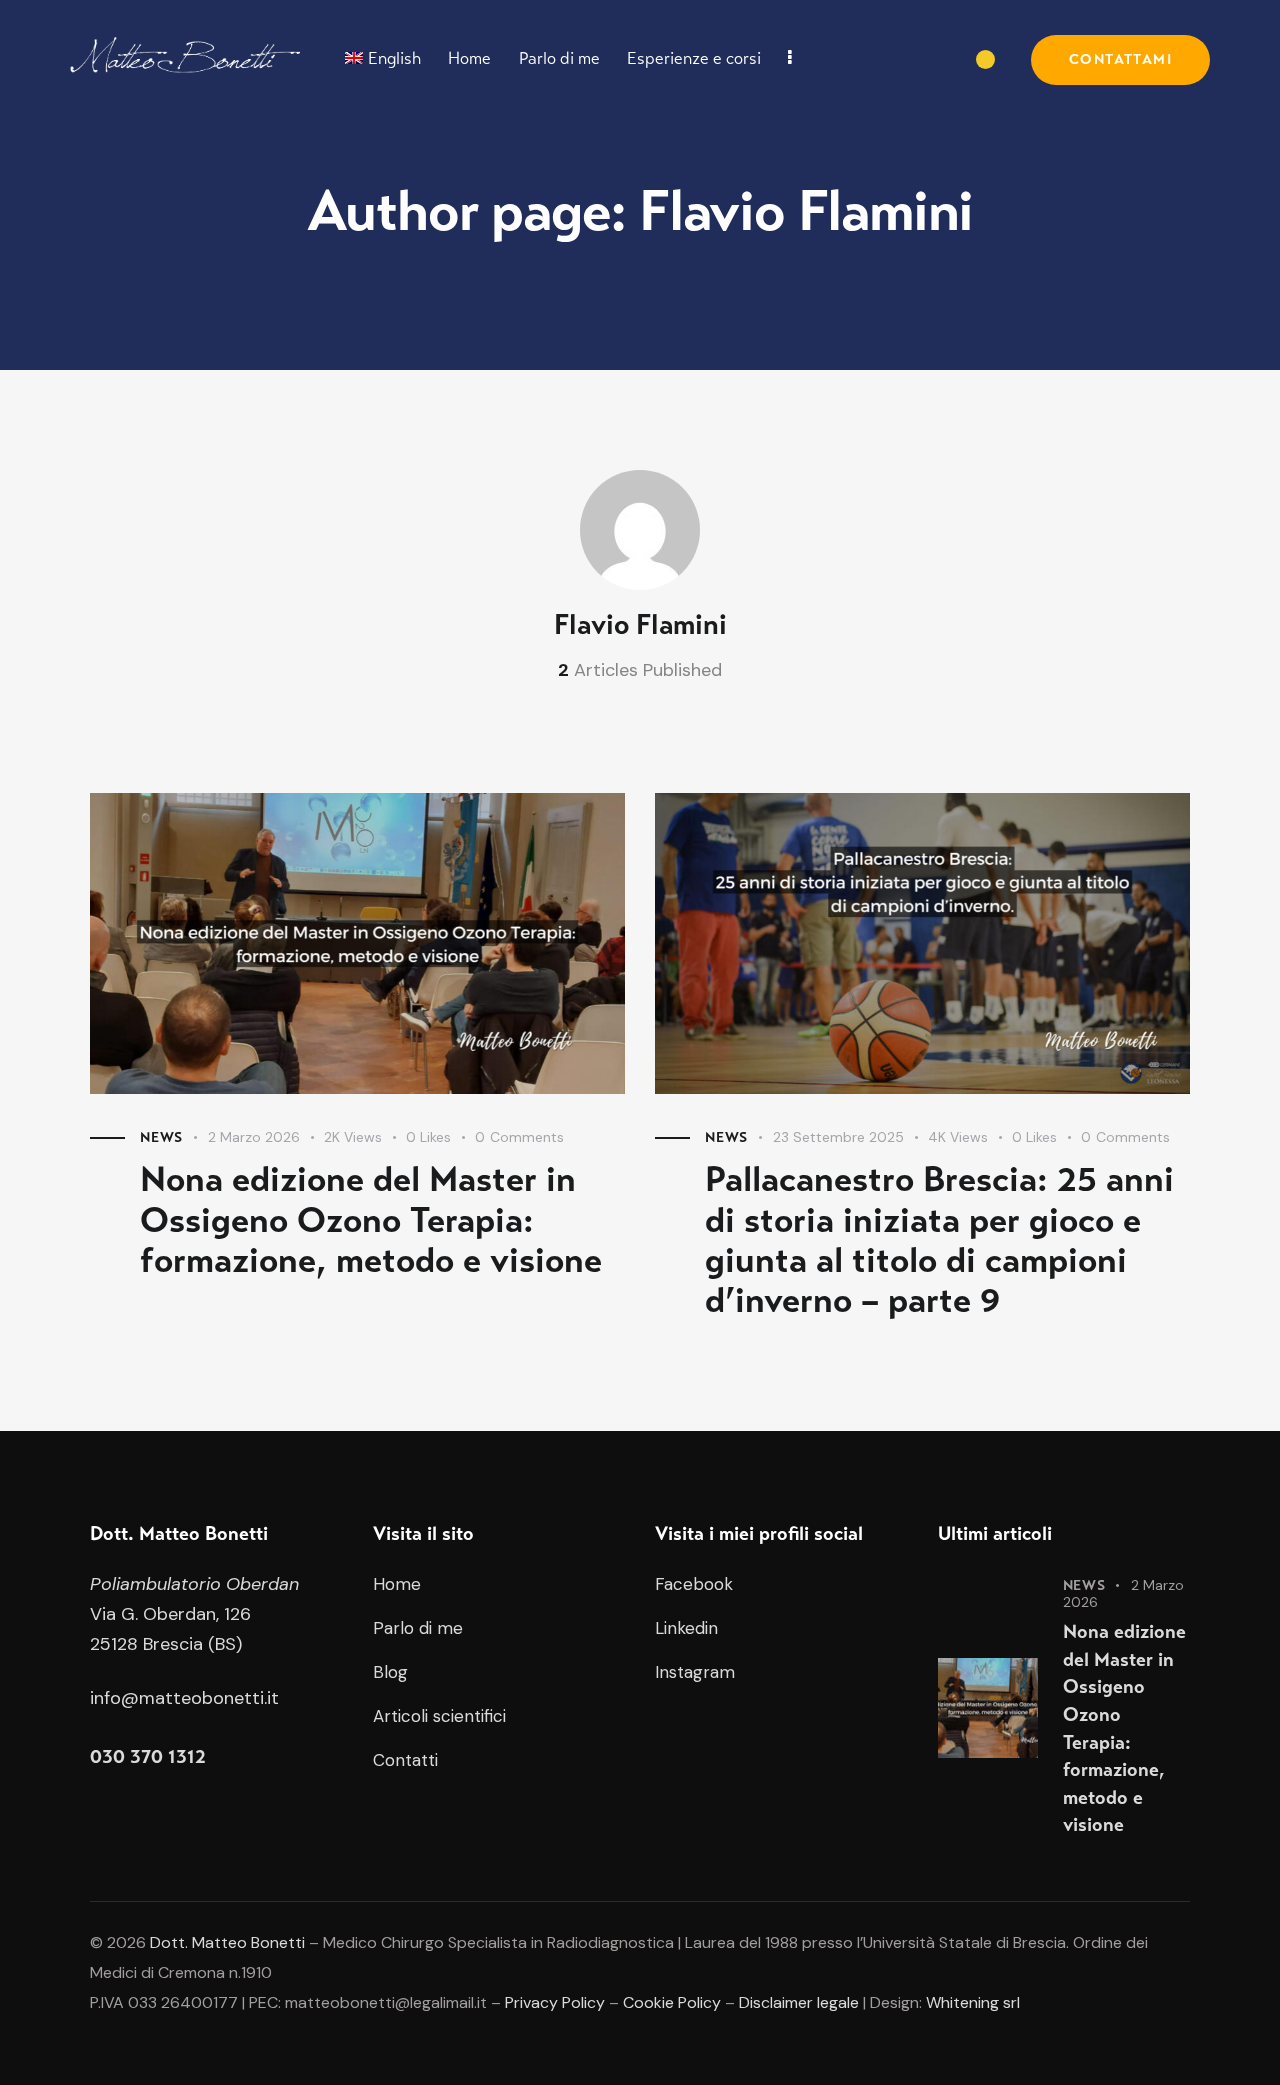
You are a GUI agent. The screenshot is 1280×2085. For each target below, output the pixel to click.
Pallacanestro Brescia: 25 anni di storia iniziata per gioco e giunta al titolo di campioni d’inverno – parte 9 (939, 1240)
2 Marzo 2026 (254, 1137)
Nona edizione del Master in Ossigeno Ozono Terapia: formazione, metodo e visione (371, 1220)
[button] (440, 1137)
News (161, 1137)
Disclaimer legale (799, 2002)
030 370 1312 (148, 1756)
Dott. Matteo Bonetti (227, 1942)
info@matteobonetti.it (184, 1698)
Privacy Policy (555, 2002)
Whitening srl (973, 2002)
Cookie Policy (672, 2002)
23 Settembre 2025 (838, 1137)
